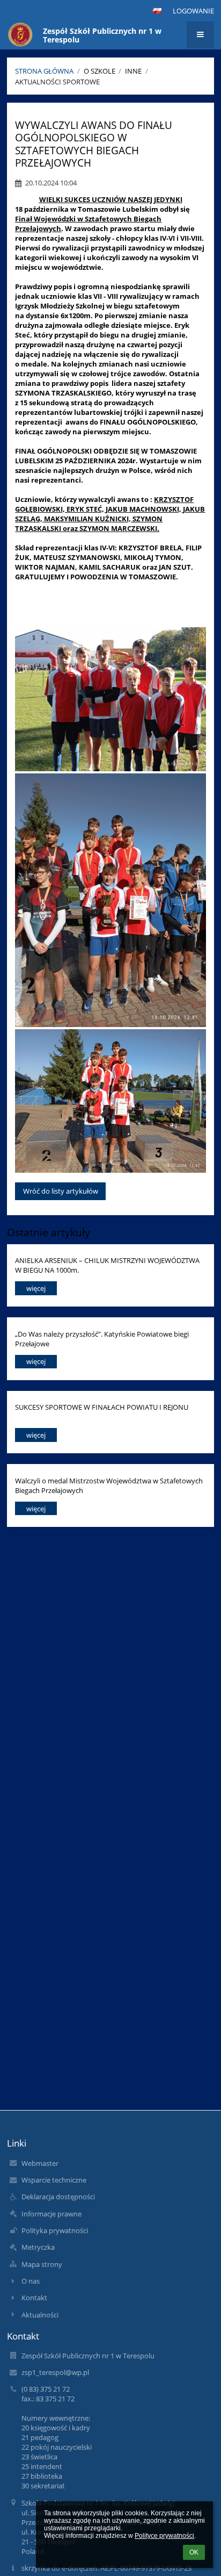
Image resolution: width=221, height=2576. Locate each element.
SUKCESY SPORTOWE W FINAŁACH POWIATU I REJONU (102, 1407)
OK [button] (194, 2552)
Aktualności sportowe (57, 82)
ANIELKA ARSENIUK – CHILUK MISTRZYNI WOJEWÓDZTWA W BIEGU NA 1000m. (107, 1265)
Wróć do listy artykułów (61, 1191)
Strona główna (44, 71)
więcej (36, 1288)
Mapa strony (42, 2264)
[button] (157, 11)
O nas (31, 2281)
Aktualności (40, 2315)
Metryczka (38, 2247)
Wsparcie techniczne (54, 2180)
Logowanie (193, 11)
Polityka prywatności (55, 2230)
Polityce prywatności (164, 2536)
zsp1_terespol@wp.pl (55, 2372)
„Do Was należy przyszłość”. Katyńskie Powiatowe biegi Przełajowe (102, 1339)
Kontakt (34, 2298)
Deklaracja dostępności (58, 2197)
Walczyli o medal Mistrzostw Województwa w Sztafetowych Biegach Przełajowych (109, 1485)
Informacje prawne (51, 2214)
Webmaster (40, 2163)
